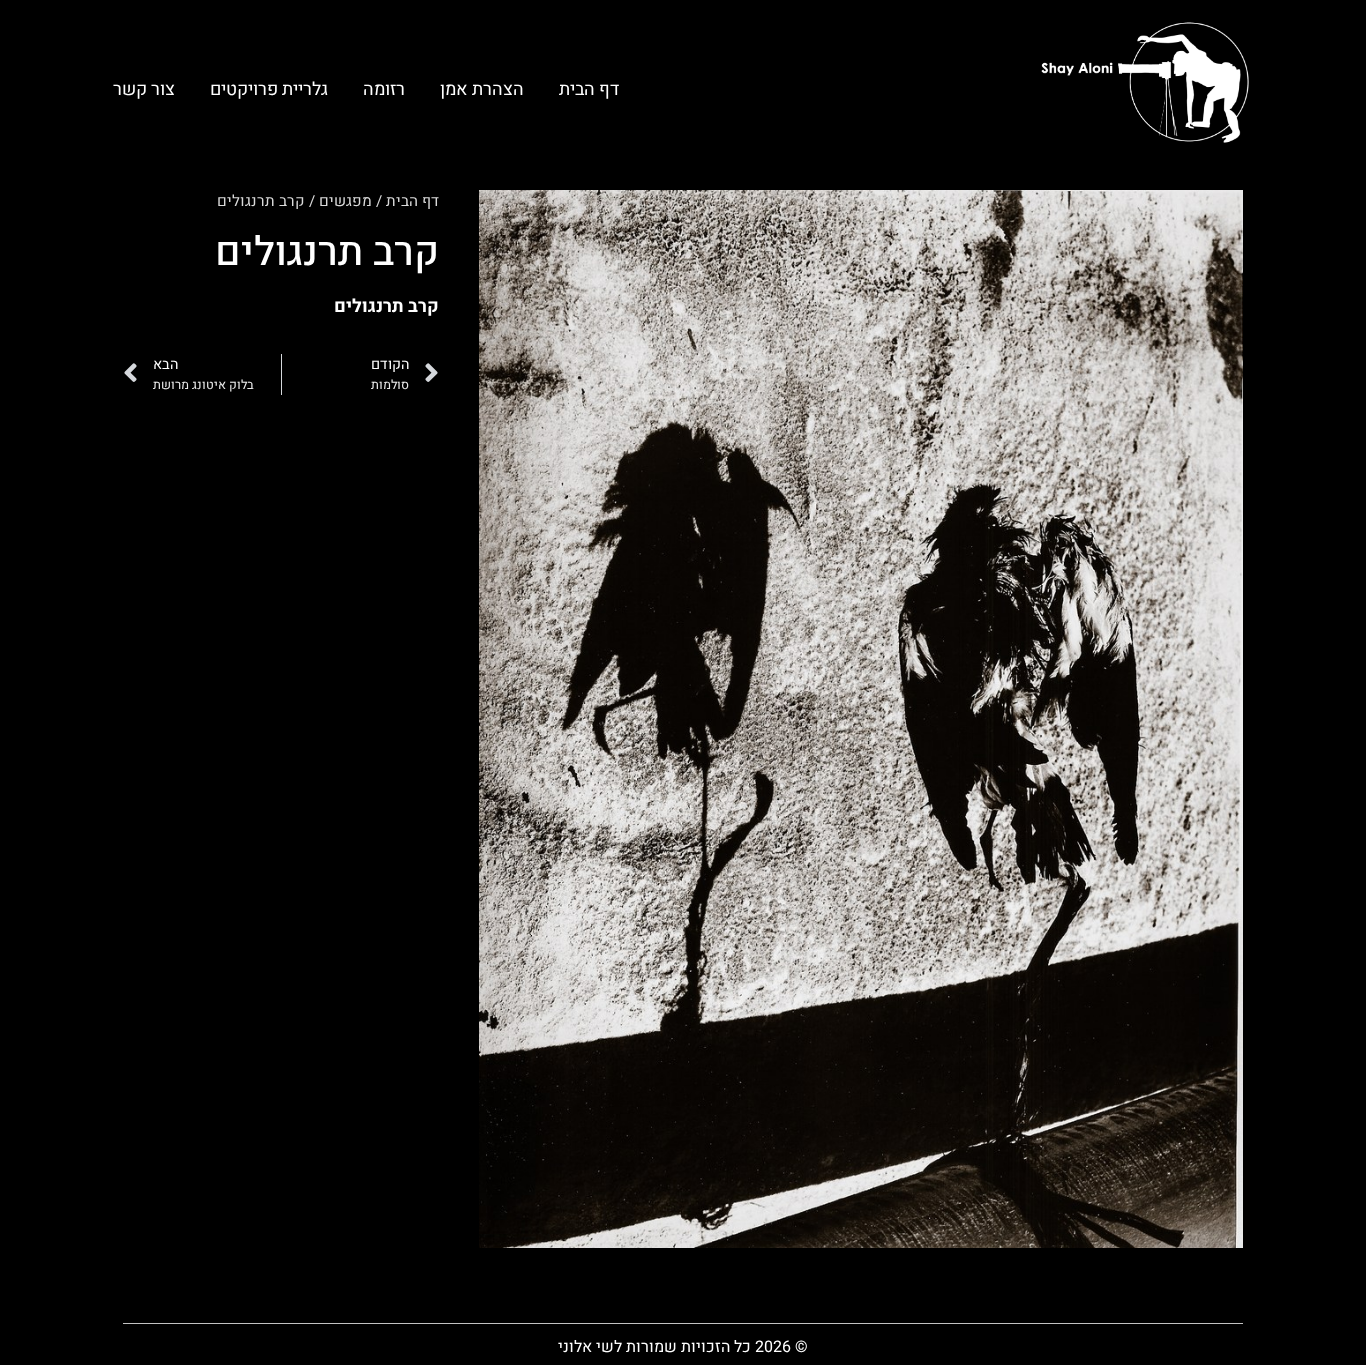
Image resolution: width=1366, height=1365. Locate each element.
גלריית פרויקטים (269, 89)
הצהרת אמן (482, 89)
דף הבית (589, 89)
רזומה (384, 89)
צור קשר (144, 89)
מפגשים (345, 201)
